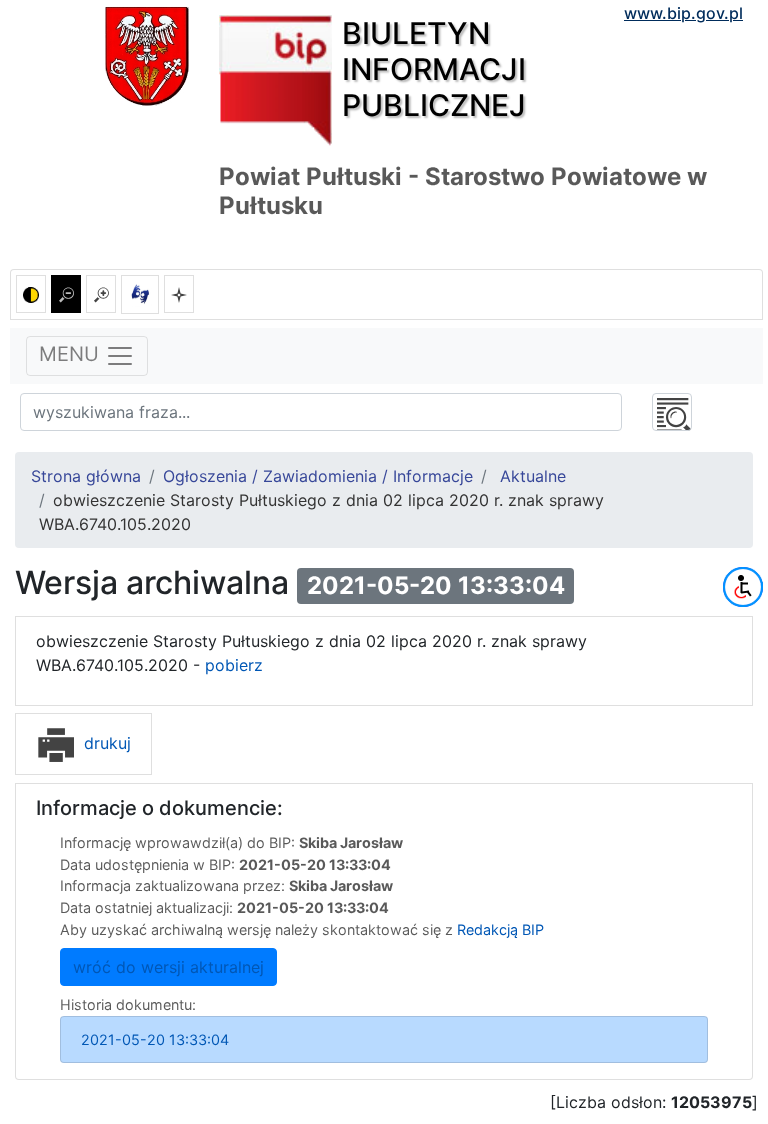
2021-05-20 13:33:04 (155, 1039)
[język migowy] (140, 295)
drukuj (105, 743)
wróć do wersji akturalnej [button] (168, 967)
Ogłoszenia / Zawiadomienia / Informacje (318, 476)
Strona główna (86, 476)
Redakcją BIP (500, 929)
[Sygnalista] (179, 294)
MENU (72, 355)
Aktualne (533, 476)
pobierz (234, 665)
